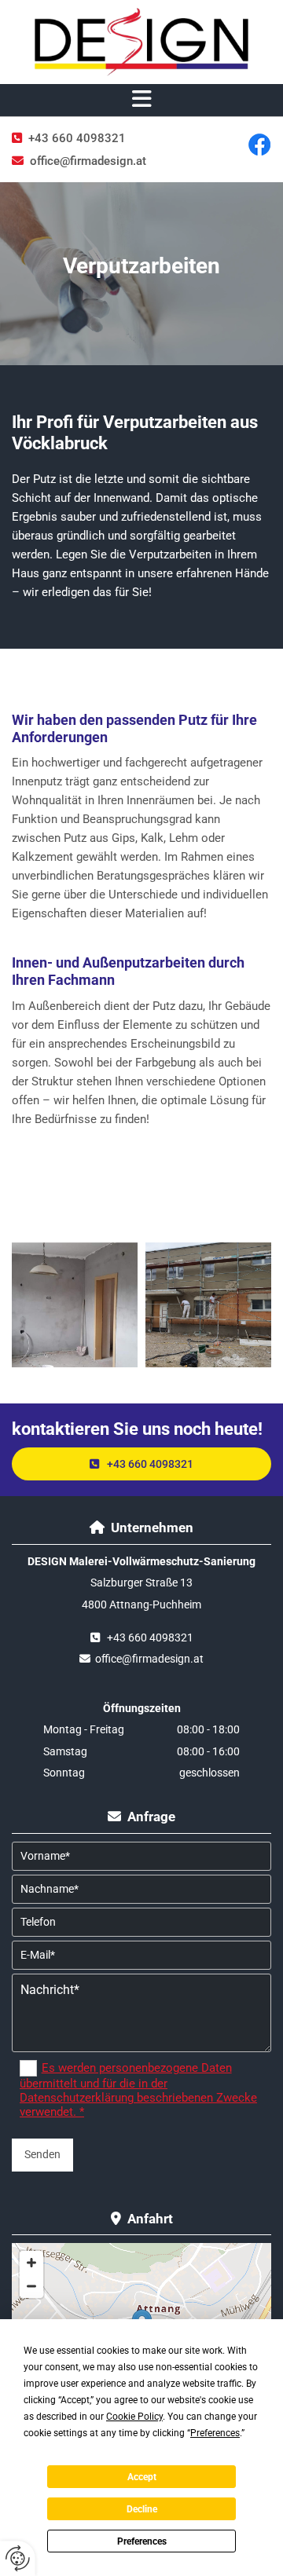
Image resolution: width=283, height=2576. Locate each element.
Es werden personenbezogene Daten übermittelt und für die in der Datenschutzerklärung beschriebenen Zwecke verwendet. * (138, 2090)
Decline (142, 2509)
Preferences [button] (215, 2433)
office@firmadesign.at (88, 161)
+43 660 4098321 (77, 138)
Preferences (142, 2541)
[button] (141, 100)
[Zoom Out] (31, 2286)
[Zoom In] (31, 2263)
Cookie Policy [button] (134, 2417)
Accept (142, 2477)
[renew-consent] (18, 2558)
